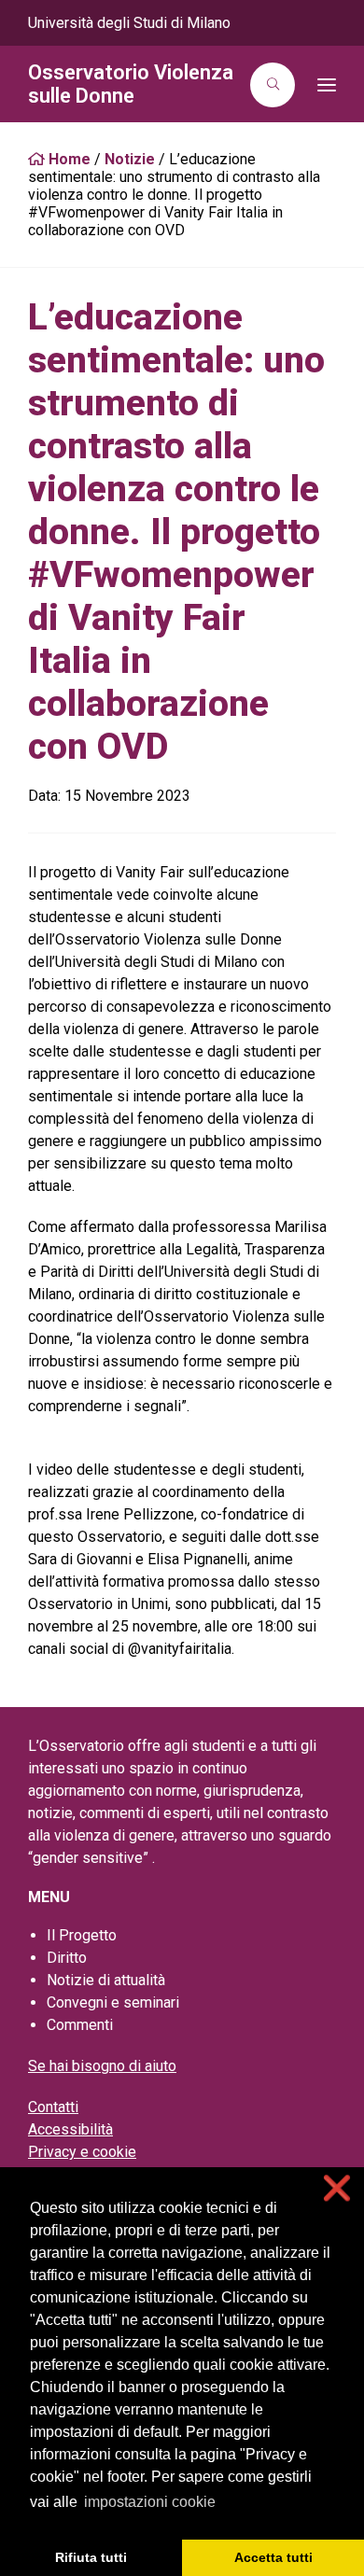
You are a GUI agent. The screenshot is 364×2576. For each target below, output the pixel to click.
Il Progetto (82, 1935)
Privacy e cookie (82, 2152)
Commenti (80, 2025)
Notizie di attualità (106, 1980)
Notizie (130, 159)
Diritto (67, 1958)
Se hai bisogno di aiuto (102, 2066)
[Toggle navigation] (321, 85)
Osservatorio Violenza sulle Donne (131, 84)
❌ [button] (337, 2188)
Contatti (53, 2107)
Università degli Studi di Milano (129, 23)
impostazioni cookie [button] (150, 2502)
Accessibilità (70, 2129)
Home (68, 159)
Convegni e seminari (113, 2002)
